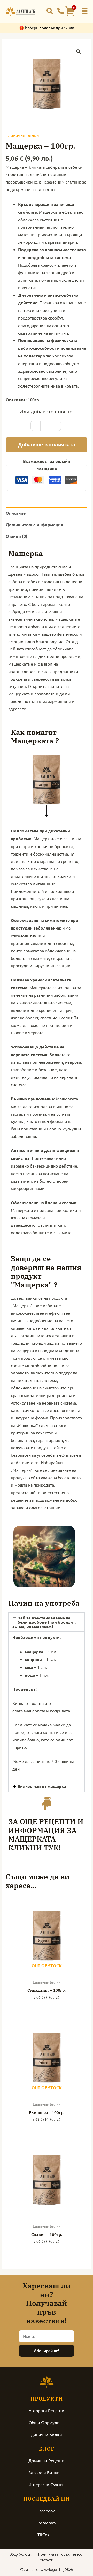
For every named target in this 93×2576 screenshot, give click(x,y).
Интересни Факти (46, 2484)
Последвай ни (47, 2499)
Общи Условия (21, 2554)
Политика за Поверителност (61, 2554)
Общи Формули (44, 2422)
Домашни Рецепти (47, 2460)
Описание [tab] (16, 513)
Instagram (47, 2523)
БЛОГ (47, 2449)
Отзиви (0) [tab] (17, 536)
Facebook (46, 2511)
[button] (85, 11)
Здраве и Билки (44, 2472)
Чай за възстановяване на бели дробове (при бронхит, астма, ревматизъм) (44, 1622)
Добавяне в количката (47, 445)
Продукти (47, 2399)
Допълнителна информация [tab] (34, 524)
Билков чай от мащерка (42, 1786)
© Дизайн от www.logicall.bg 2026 (47, 2570)
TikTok (43, 2534)
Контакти (45, 2560)
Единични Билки (22, 135)
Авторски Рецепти (47, 2410)
